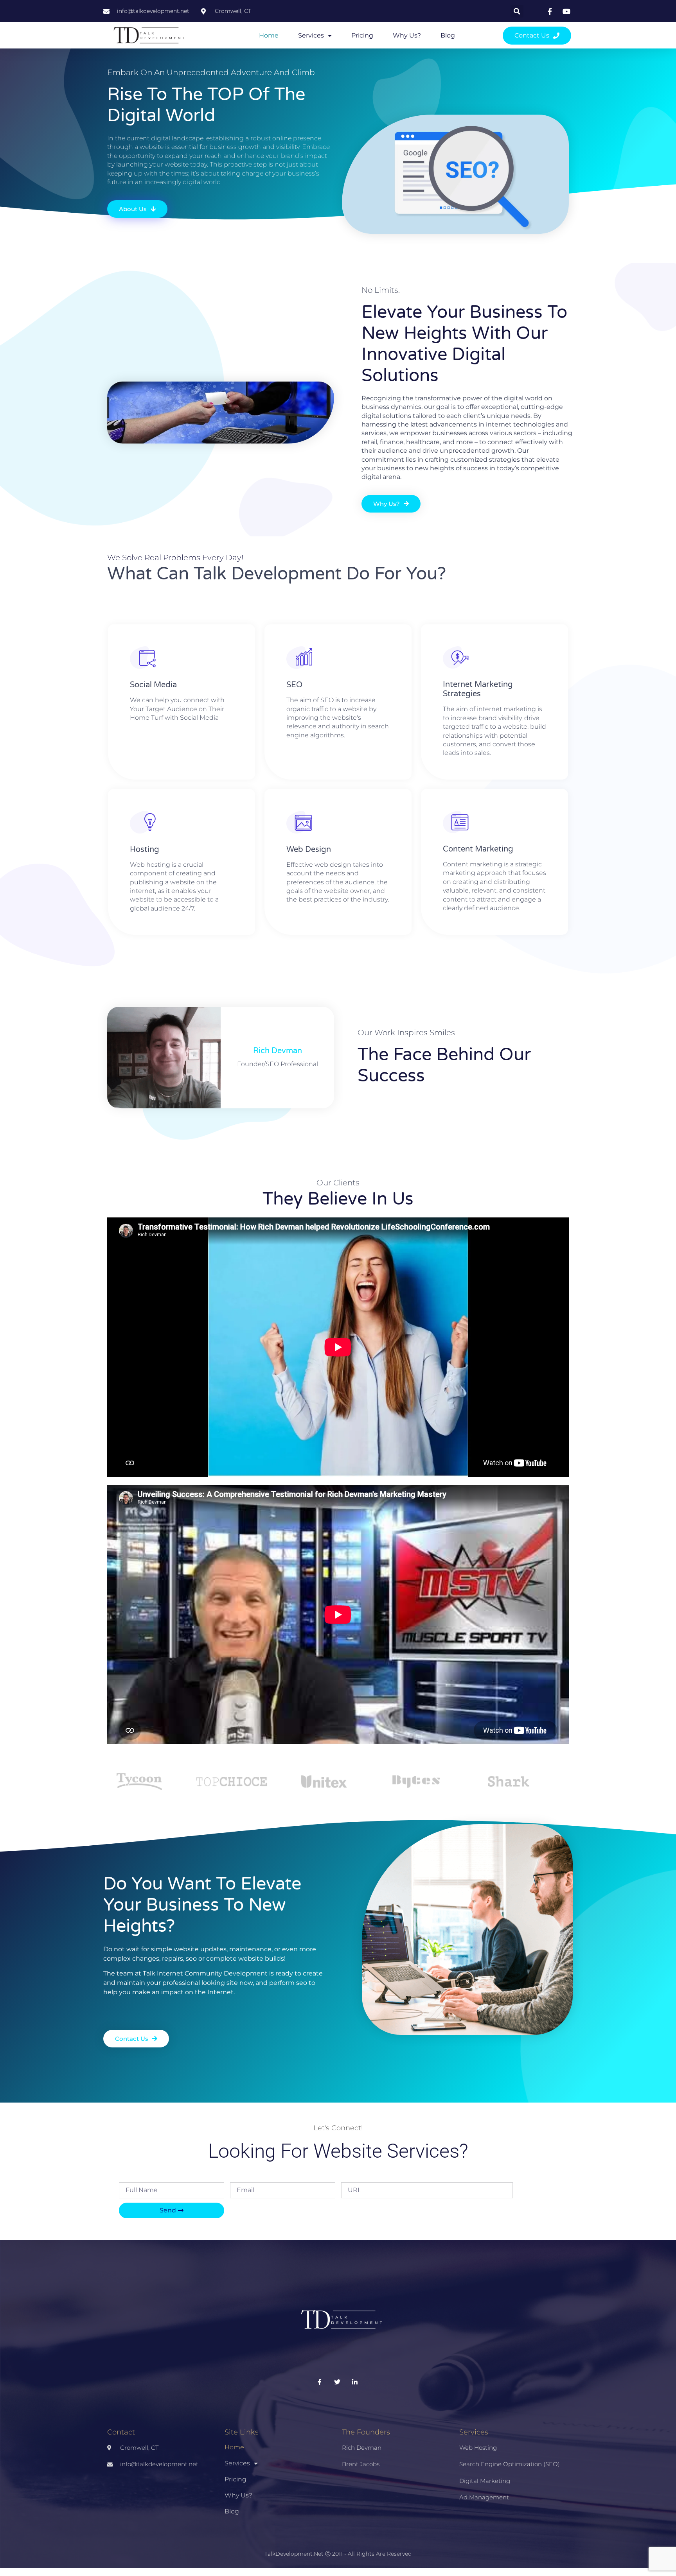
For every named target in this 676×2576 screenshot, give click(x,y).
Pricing (362, 35)
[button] (517, 11)
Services (311, 35)
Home (269, 35)
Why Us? (407, 35)
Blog (448, 35)
